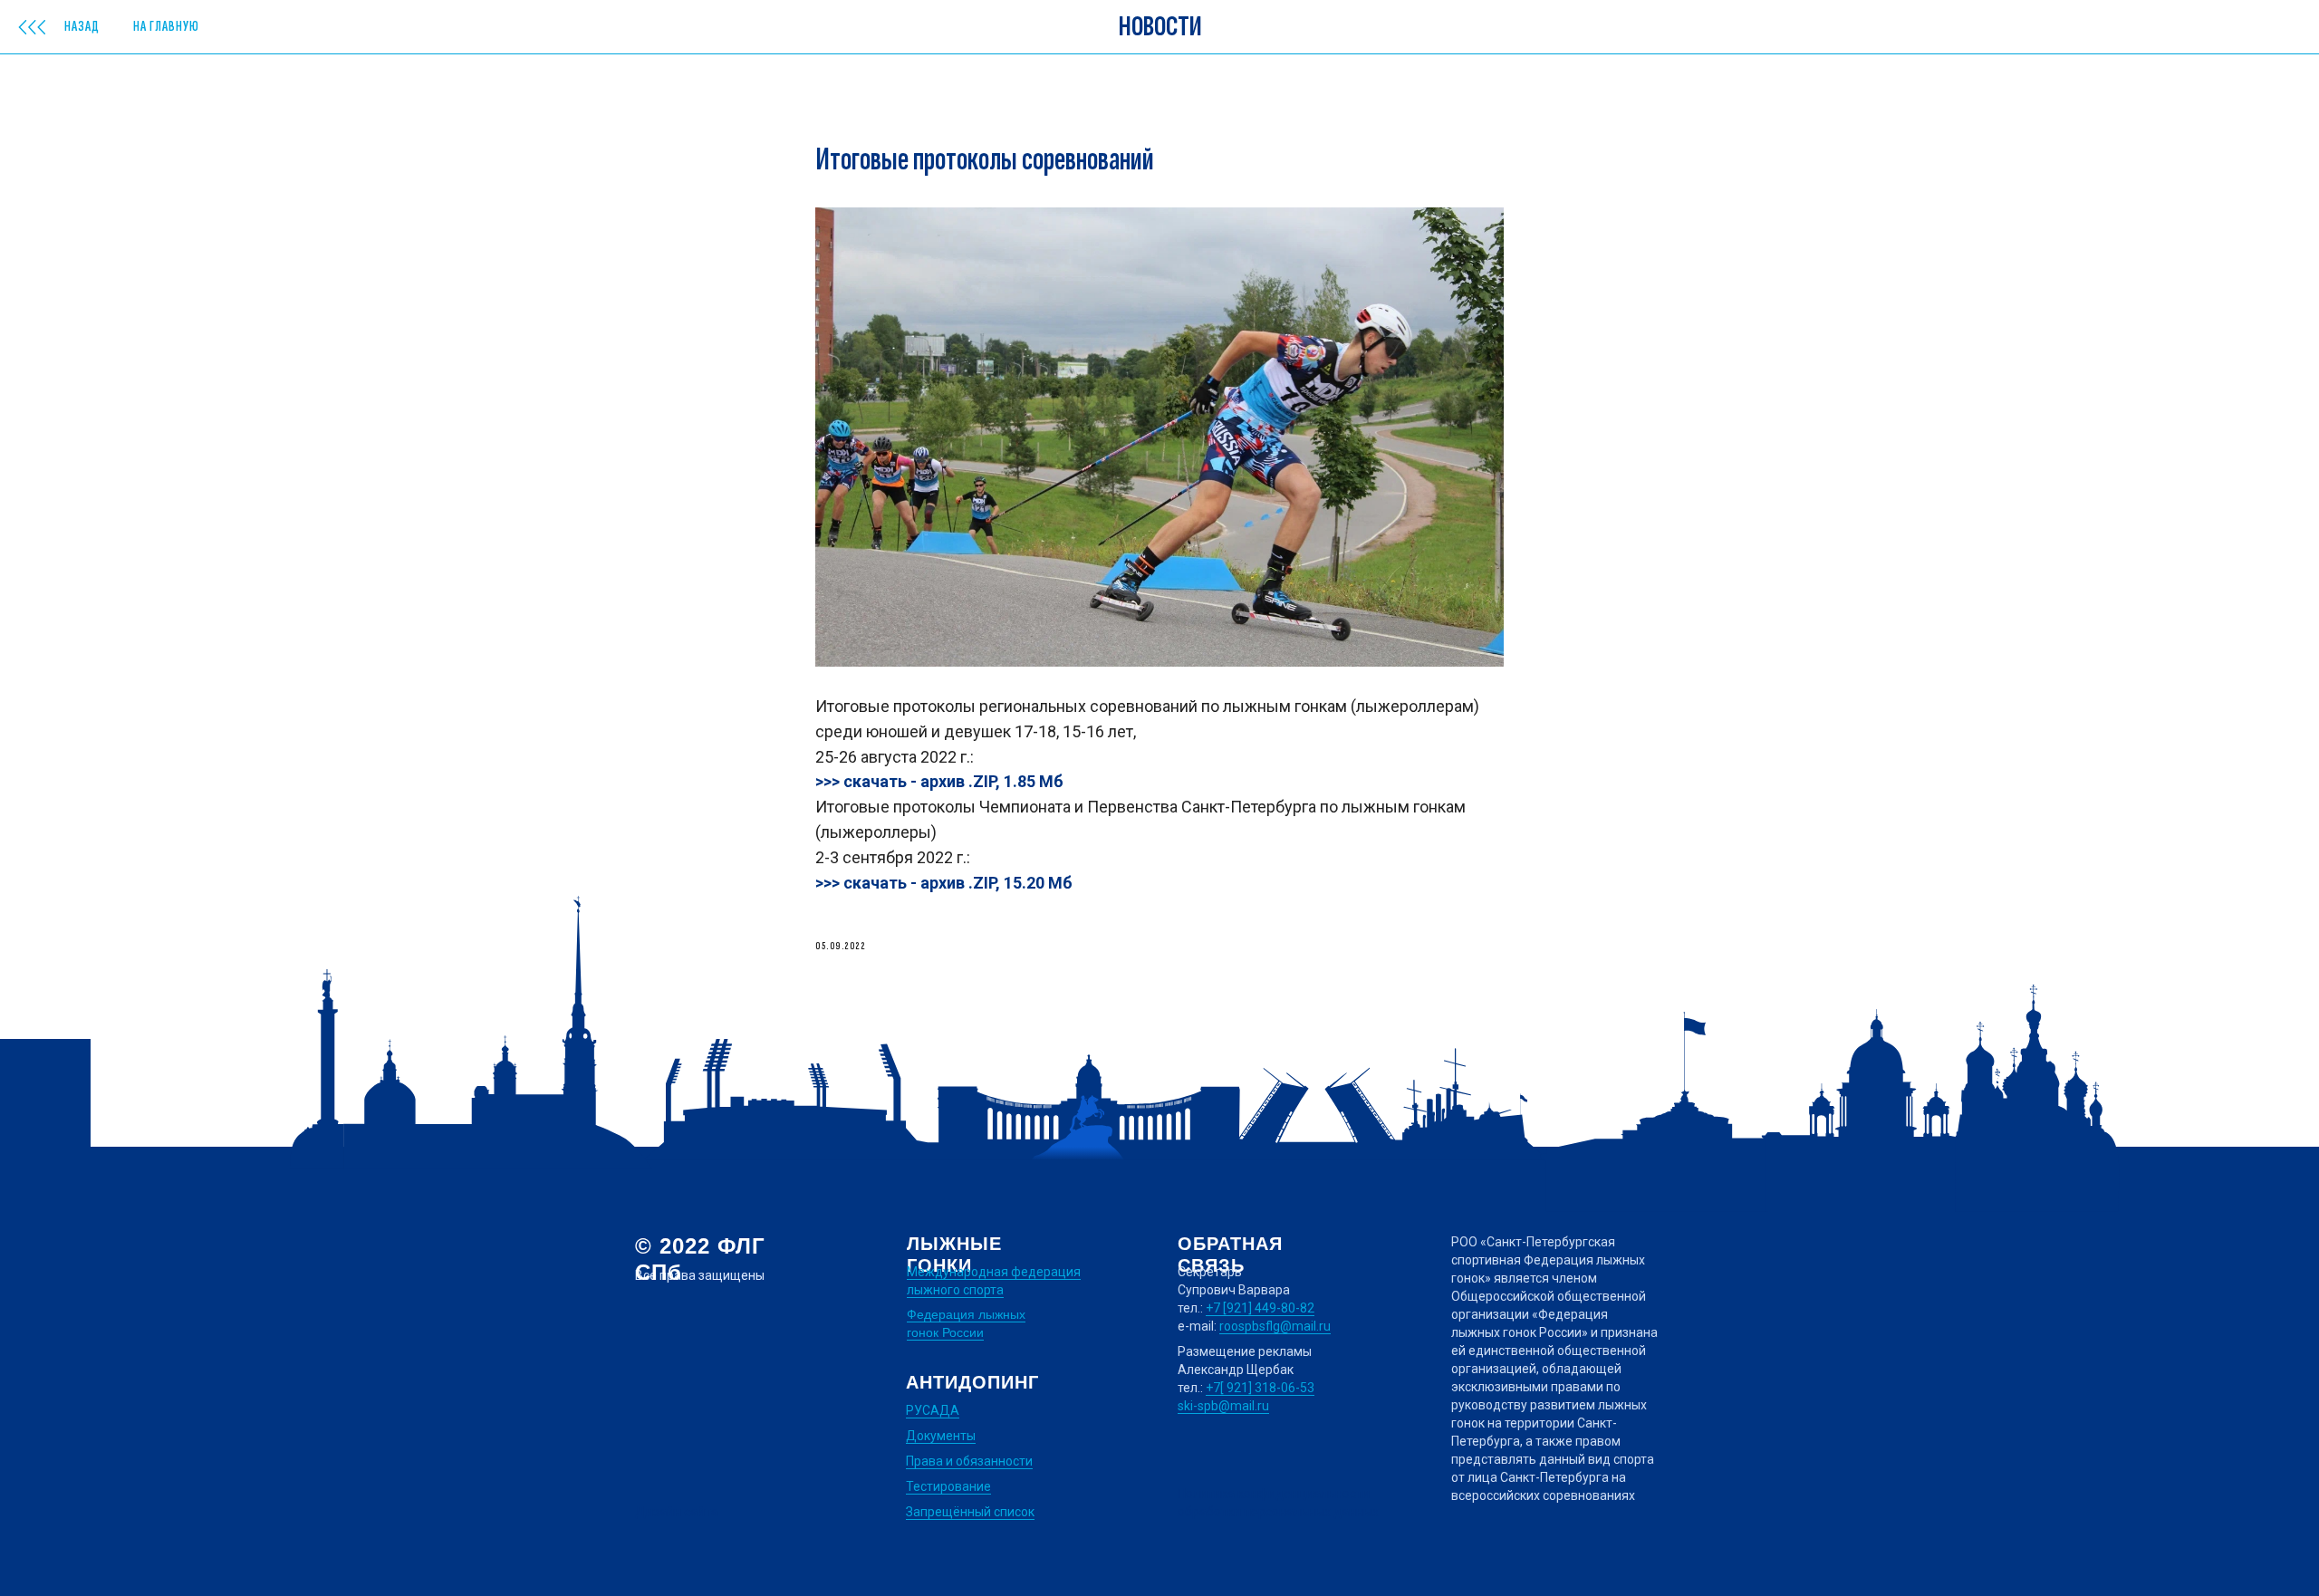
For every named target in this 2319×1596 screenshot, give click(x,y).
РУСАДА (933, 1410)
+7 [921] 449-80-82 (1260, 1308)
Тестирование (948, 1486)
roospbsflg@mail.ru (1275, 1326)
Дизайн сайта (677, 1512)
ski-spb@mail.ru (1223, 1406)
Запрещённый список (970, 1512)
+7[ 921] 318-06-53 (1260, 1388)
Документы (941, 1436)
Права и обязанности (969, 1461)
